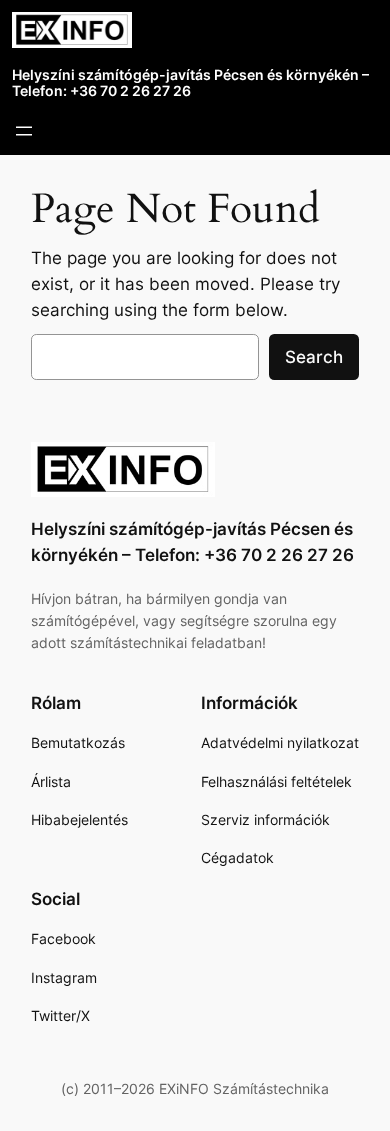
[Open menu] (24, 131)
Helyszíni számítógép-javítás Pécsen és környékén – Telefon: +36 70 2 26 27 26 (190, 83)
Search (314, 357)
